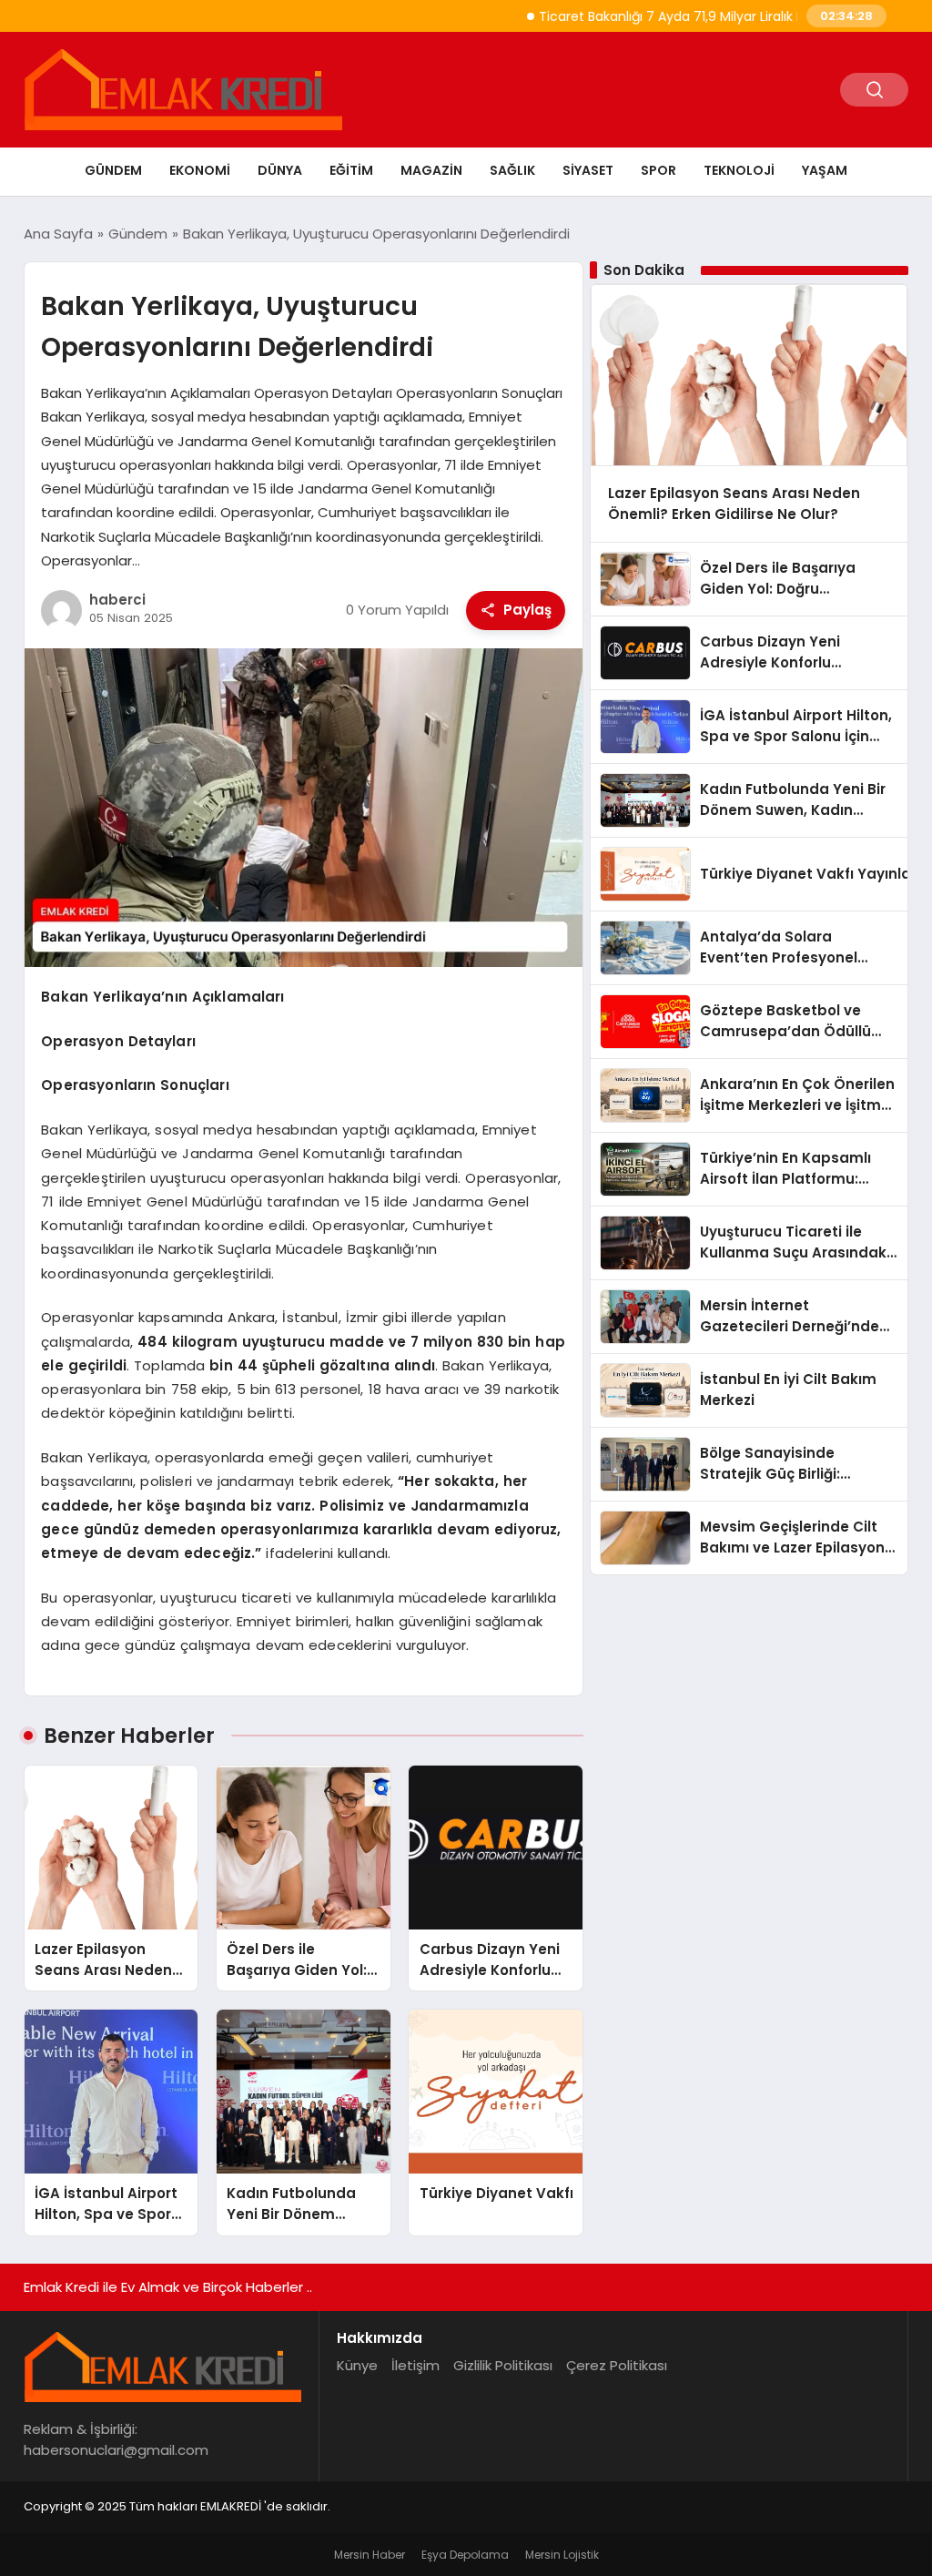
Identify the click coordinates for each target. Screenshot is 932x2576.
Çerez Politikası (617, 2365)
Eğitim (351, 170)
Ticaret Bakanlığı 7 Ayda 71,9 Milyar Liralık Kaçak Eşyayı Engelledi (692, 16)
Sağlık (512, 170)
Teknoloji (739, 170)
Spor (658, 170)
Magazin (431, 170)
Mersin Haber (370, 2555)
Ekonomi (200, 170)
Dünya (280, 170)
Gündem (113, 170)
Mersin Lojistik (562, 2555)
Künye (357, 2365)
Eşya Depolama (465, 2555)
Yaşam (825, 170)
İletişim (415, 2365)
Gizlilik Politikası (503, 2365)
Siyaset (588, 170)
